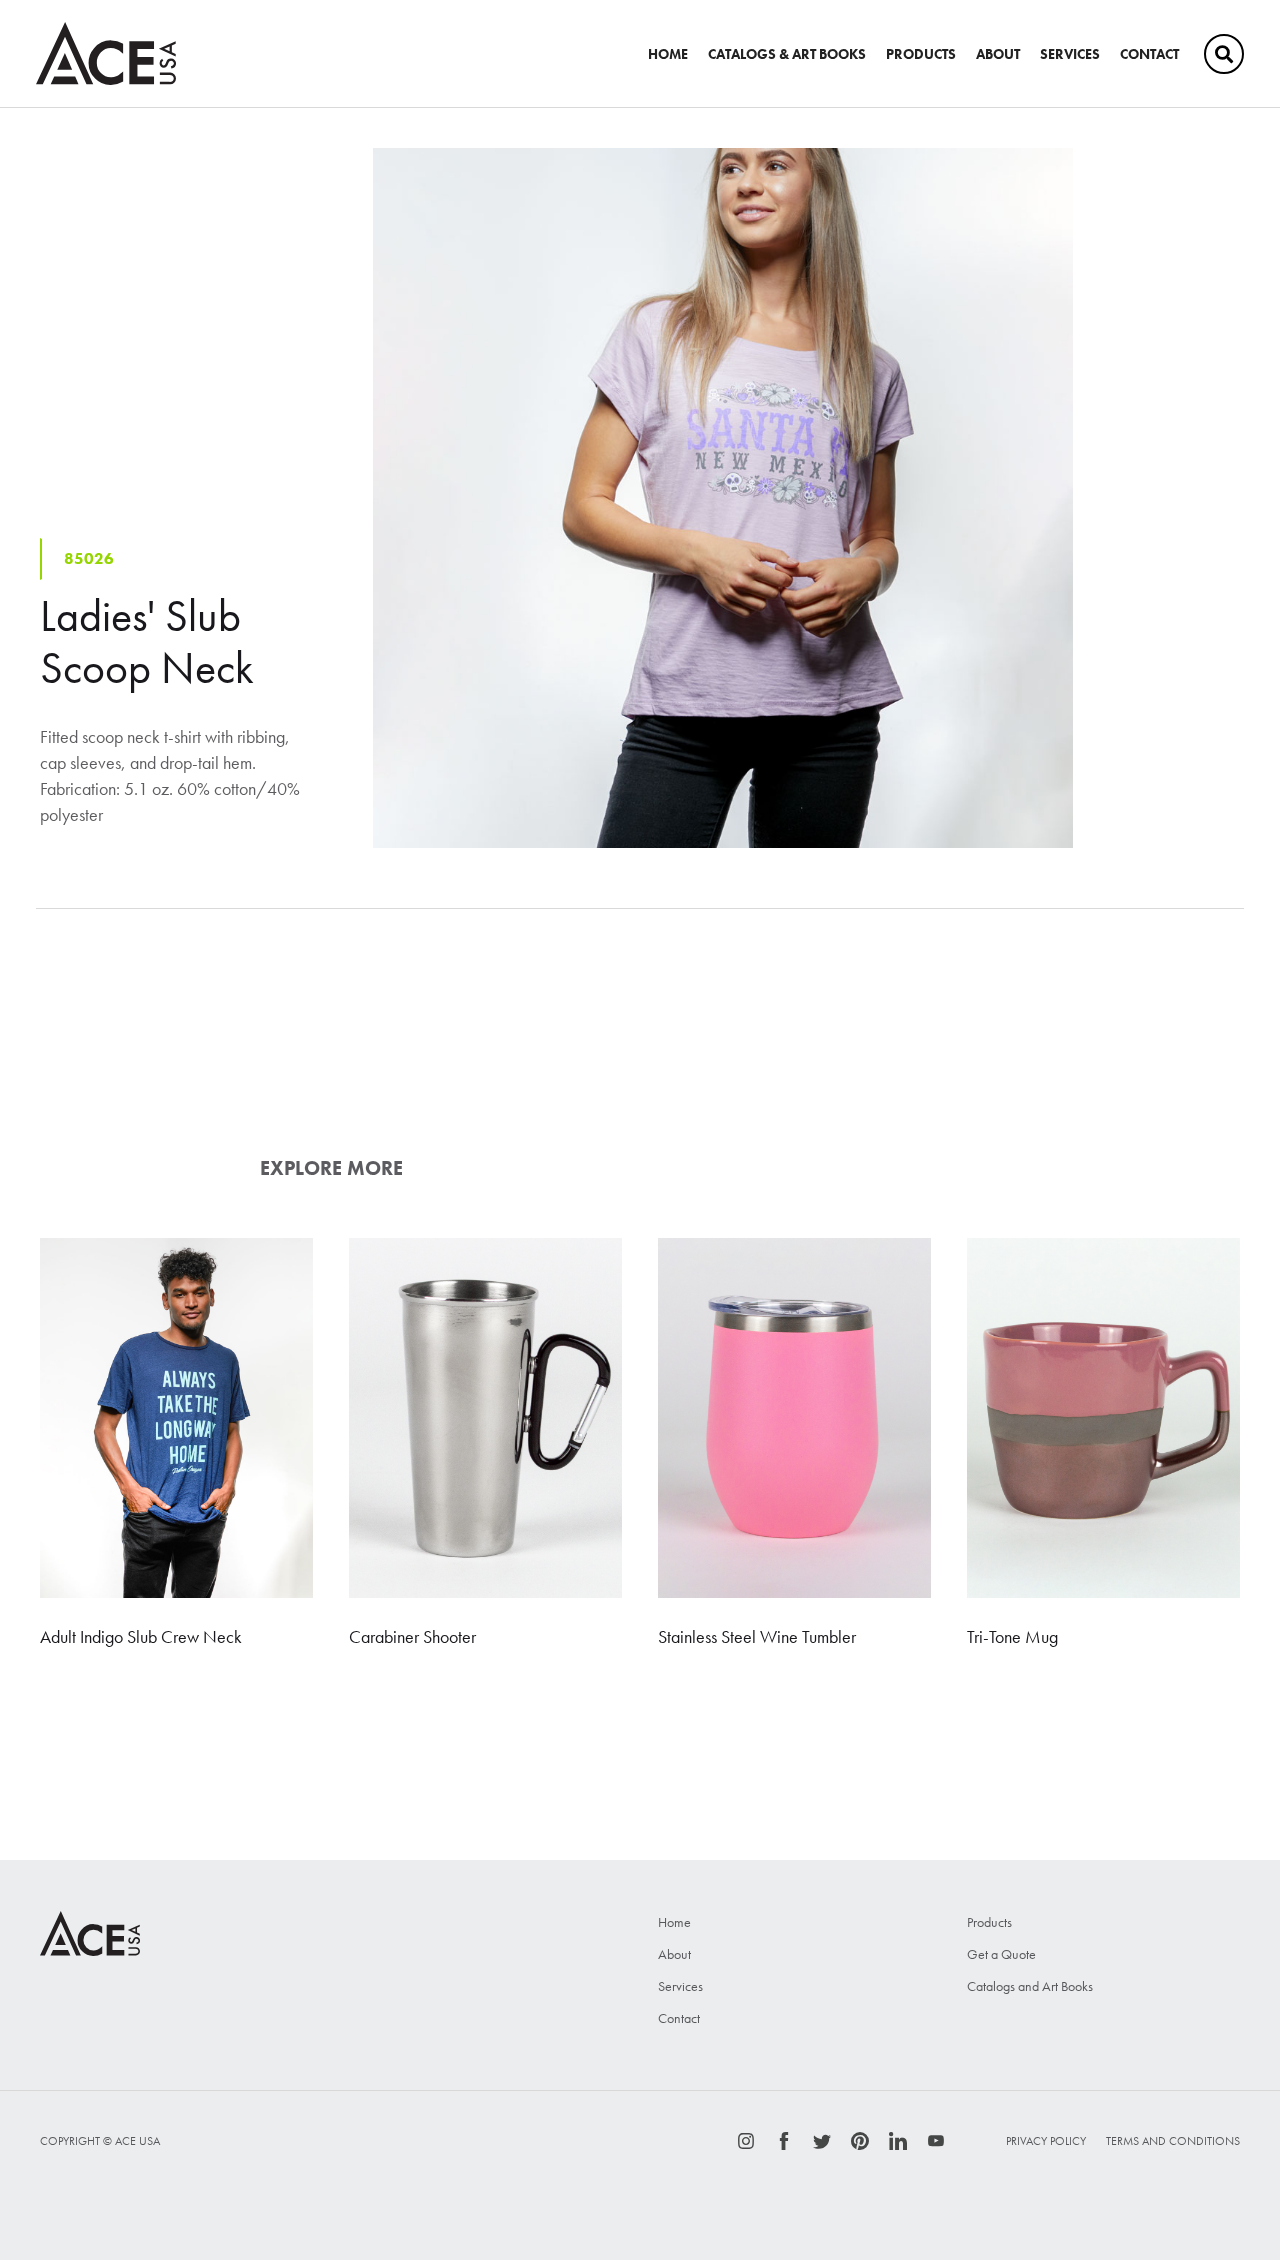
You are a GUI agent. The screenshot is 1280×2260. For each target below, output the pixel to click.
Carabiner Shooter (412, 1636)
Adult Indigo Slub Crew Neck (141, 1636)
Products (921, 54)
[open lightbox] (723, 498)
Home (668, 54)
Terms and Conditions (1173, 2141)
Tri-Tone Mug (1012, 1636)
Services (680, 1986)
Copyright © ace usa (100, 2141)
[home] (106, 53)
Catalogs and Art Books (1030, 1986)
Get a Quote (1001, 1954)
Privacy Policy (1046, 2141)
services (1070, 54)
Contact (1149, 54)
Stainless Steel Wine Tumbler (757, 1636)
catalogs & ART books (787, 54)
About (998, 54)
